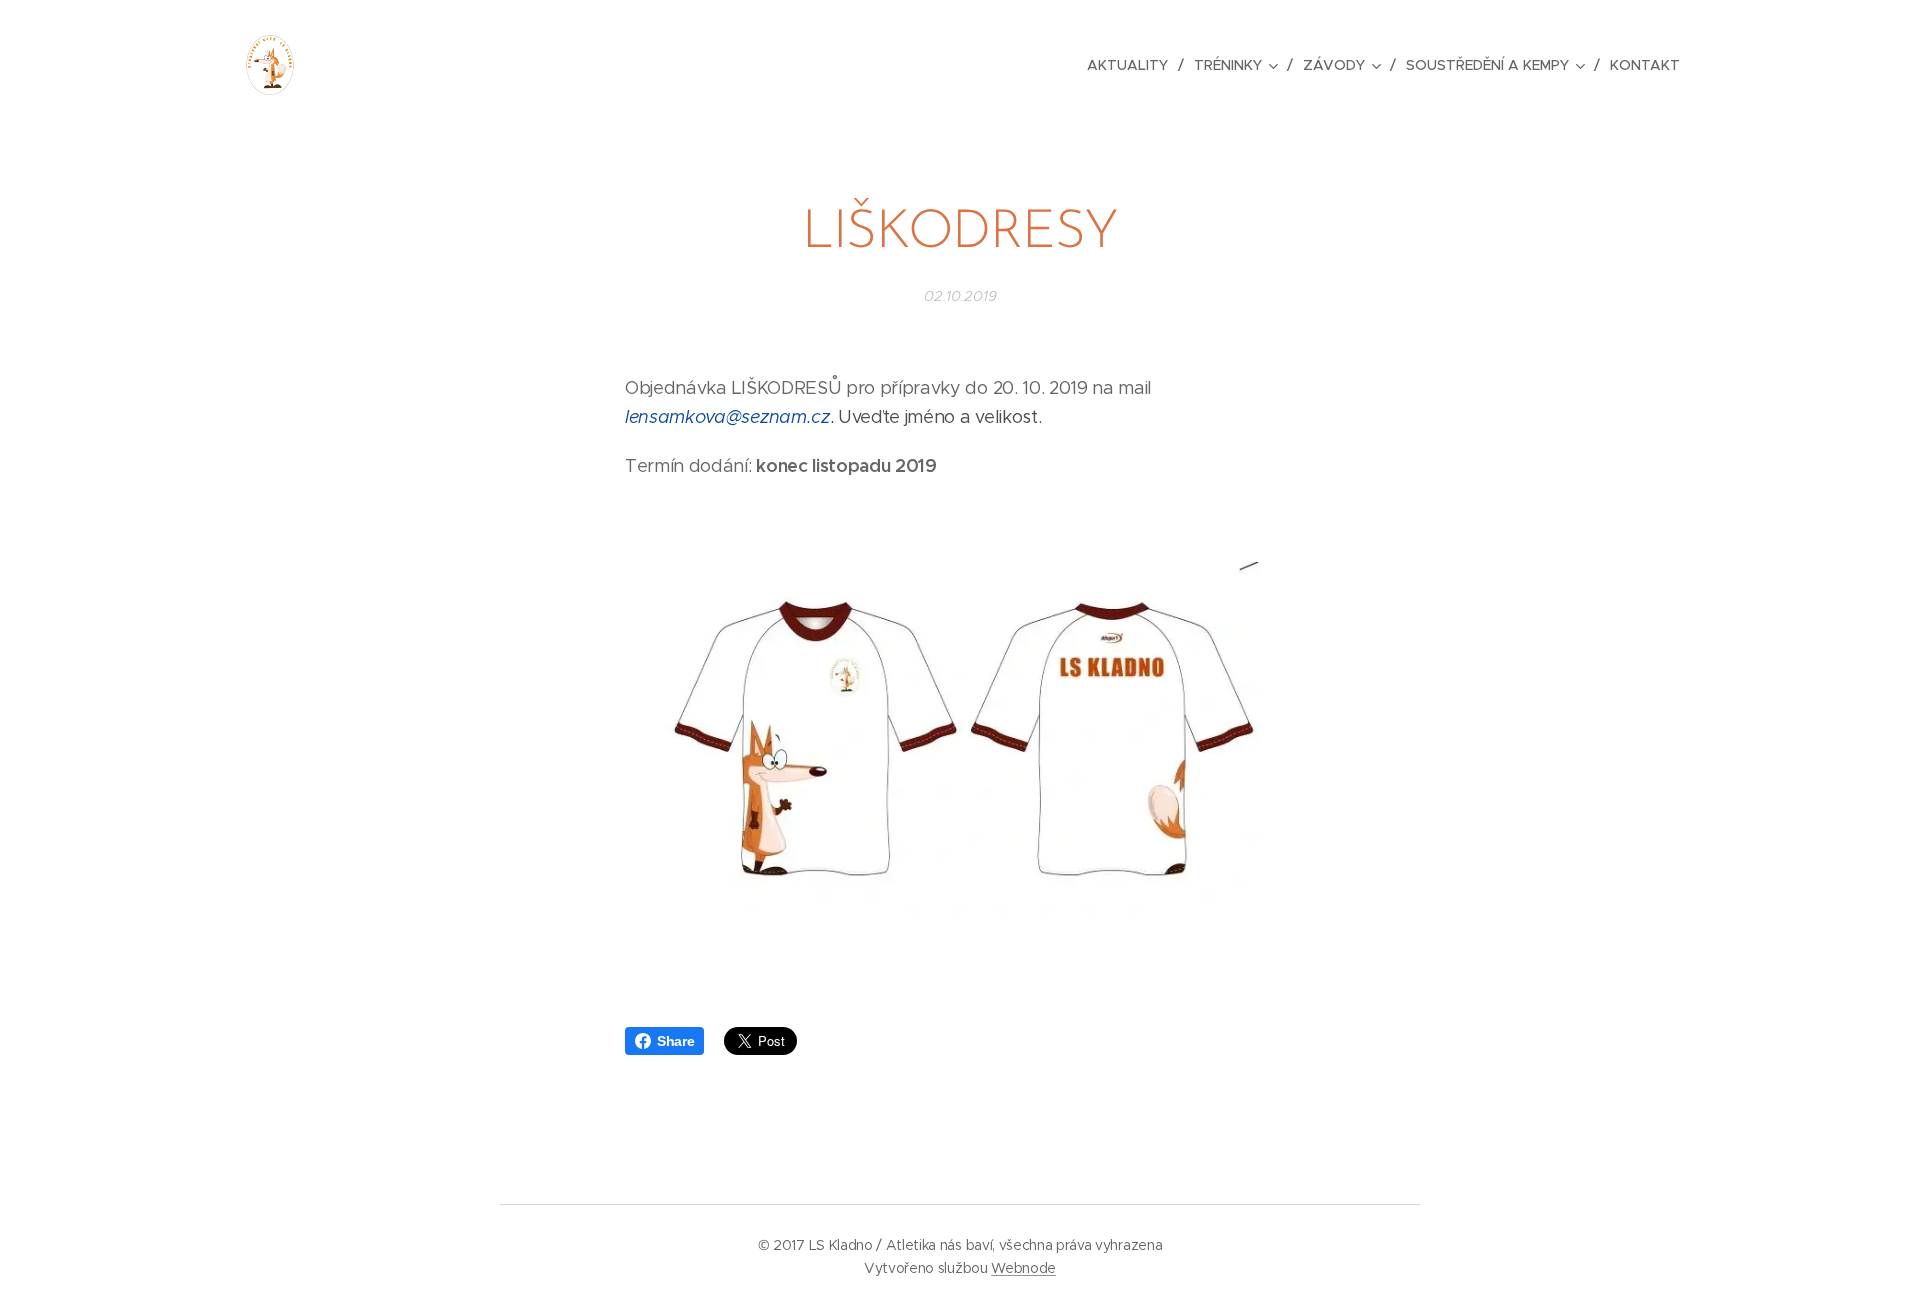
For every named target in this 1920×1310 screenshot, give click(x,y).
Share (675, 1041)
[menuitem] (1133, 65)
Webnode (1023, 1268)
